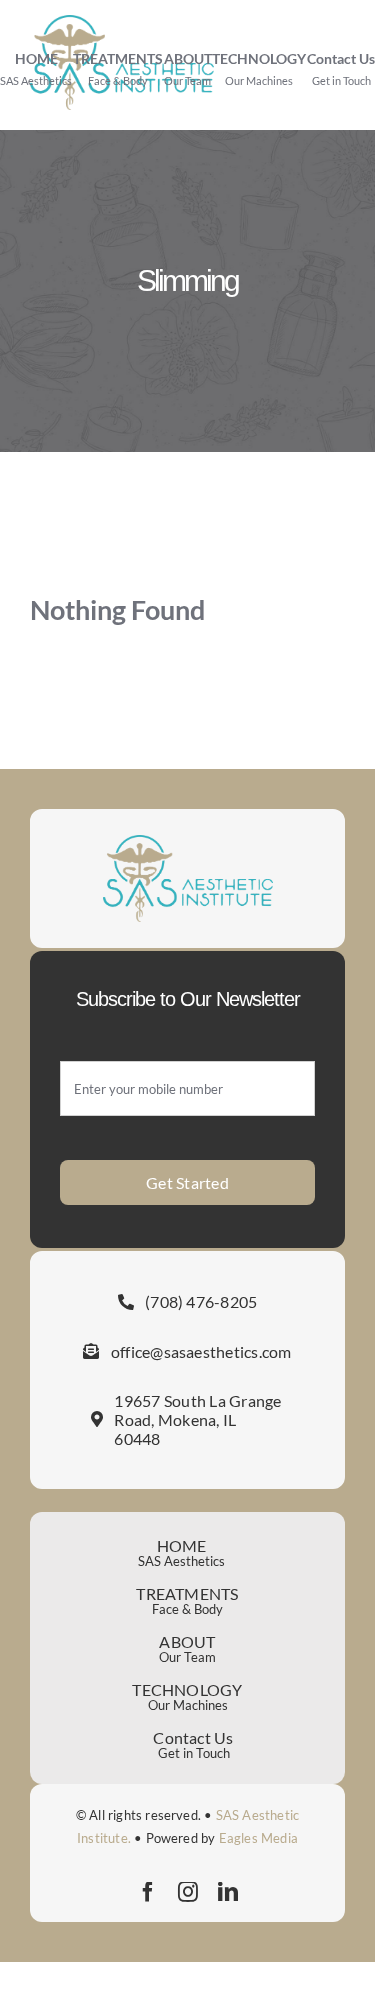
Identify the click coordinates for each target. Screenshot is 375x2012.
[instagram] (188, 1892)
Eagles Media (258, 1838)
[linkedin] (228, 1892)
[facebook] (148, 1892)
